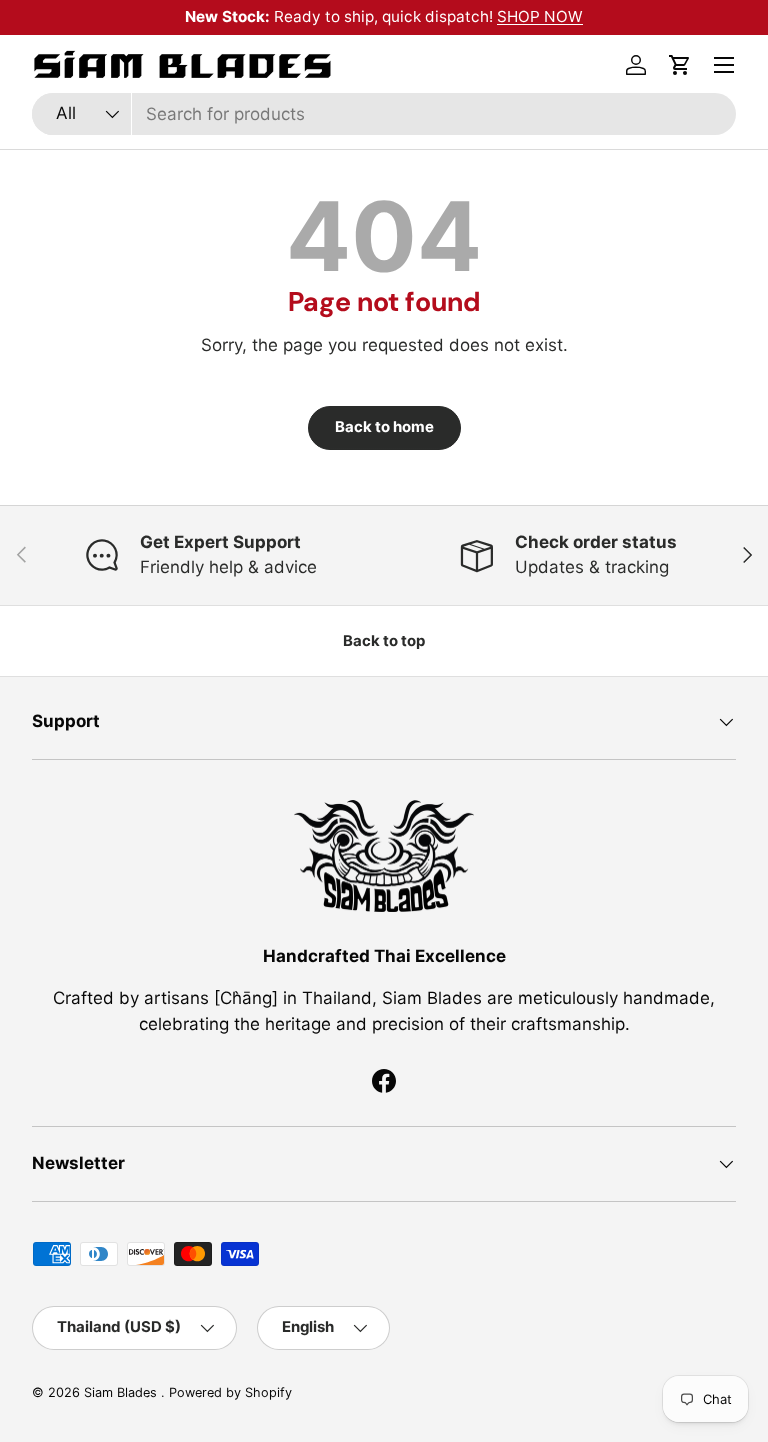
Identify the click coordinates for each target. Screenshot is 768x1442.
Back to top (384, 641)
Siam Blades (122, 1392)
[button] (680, 65)
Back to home (384, 427)
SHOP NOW (540, 16)
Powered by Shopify (230, 1392)
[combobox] (384, 114)
